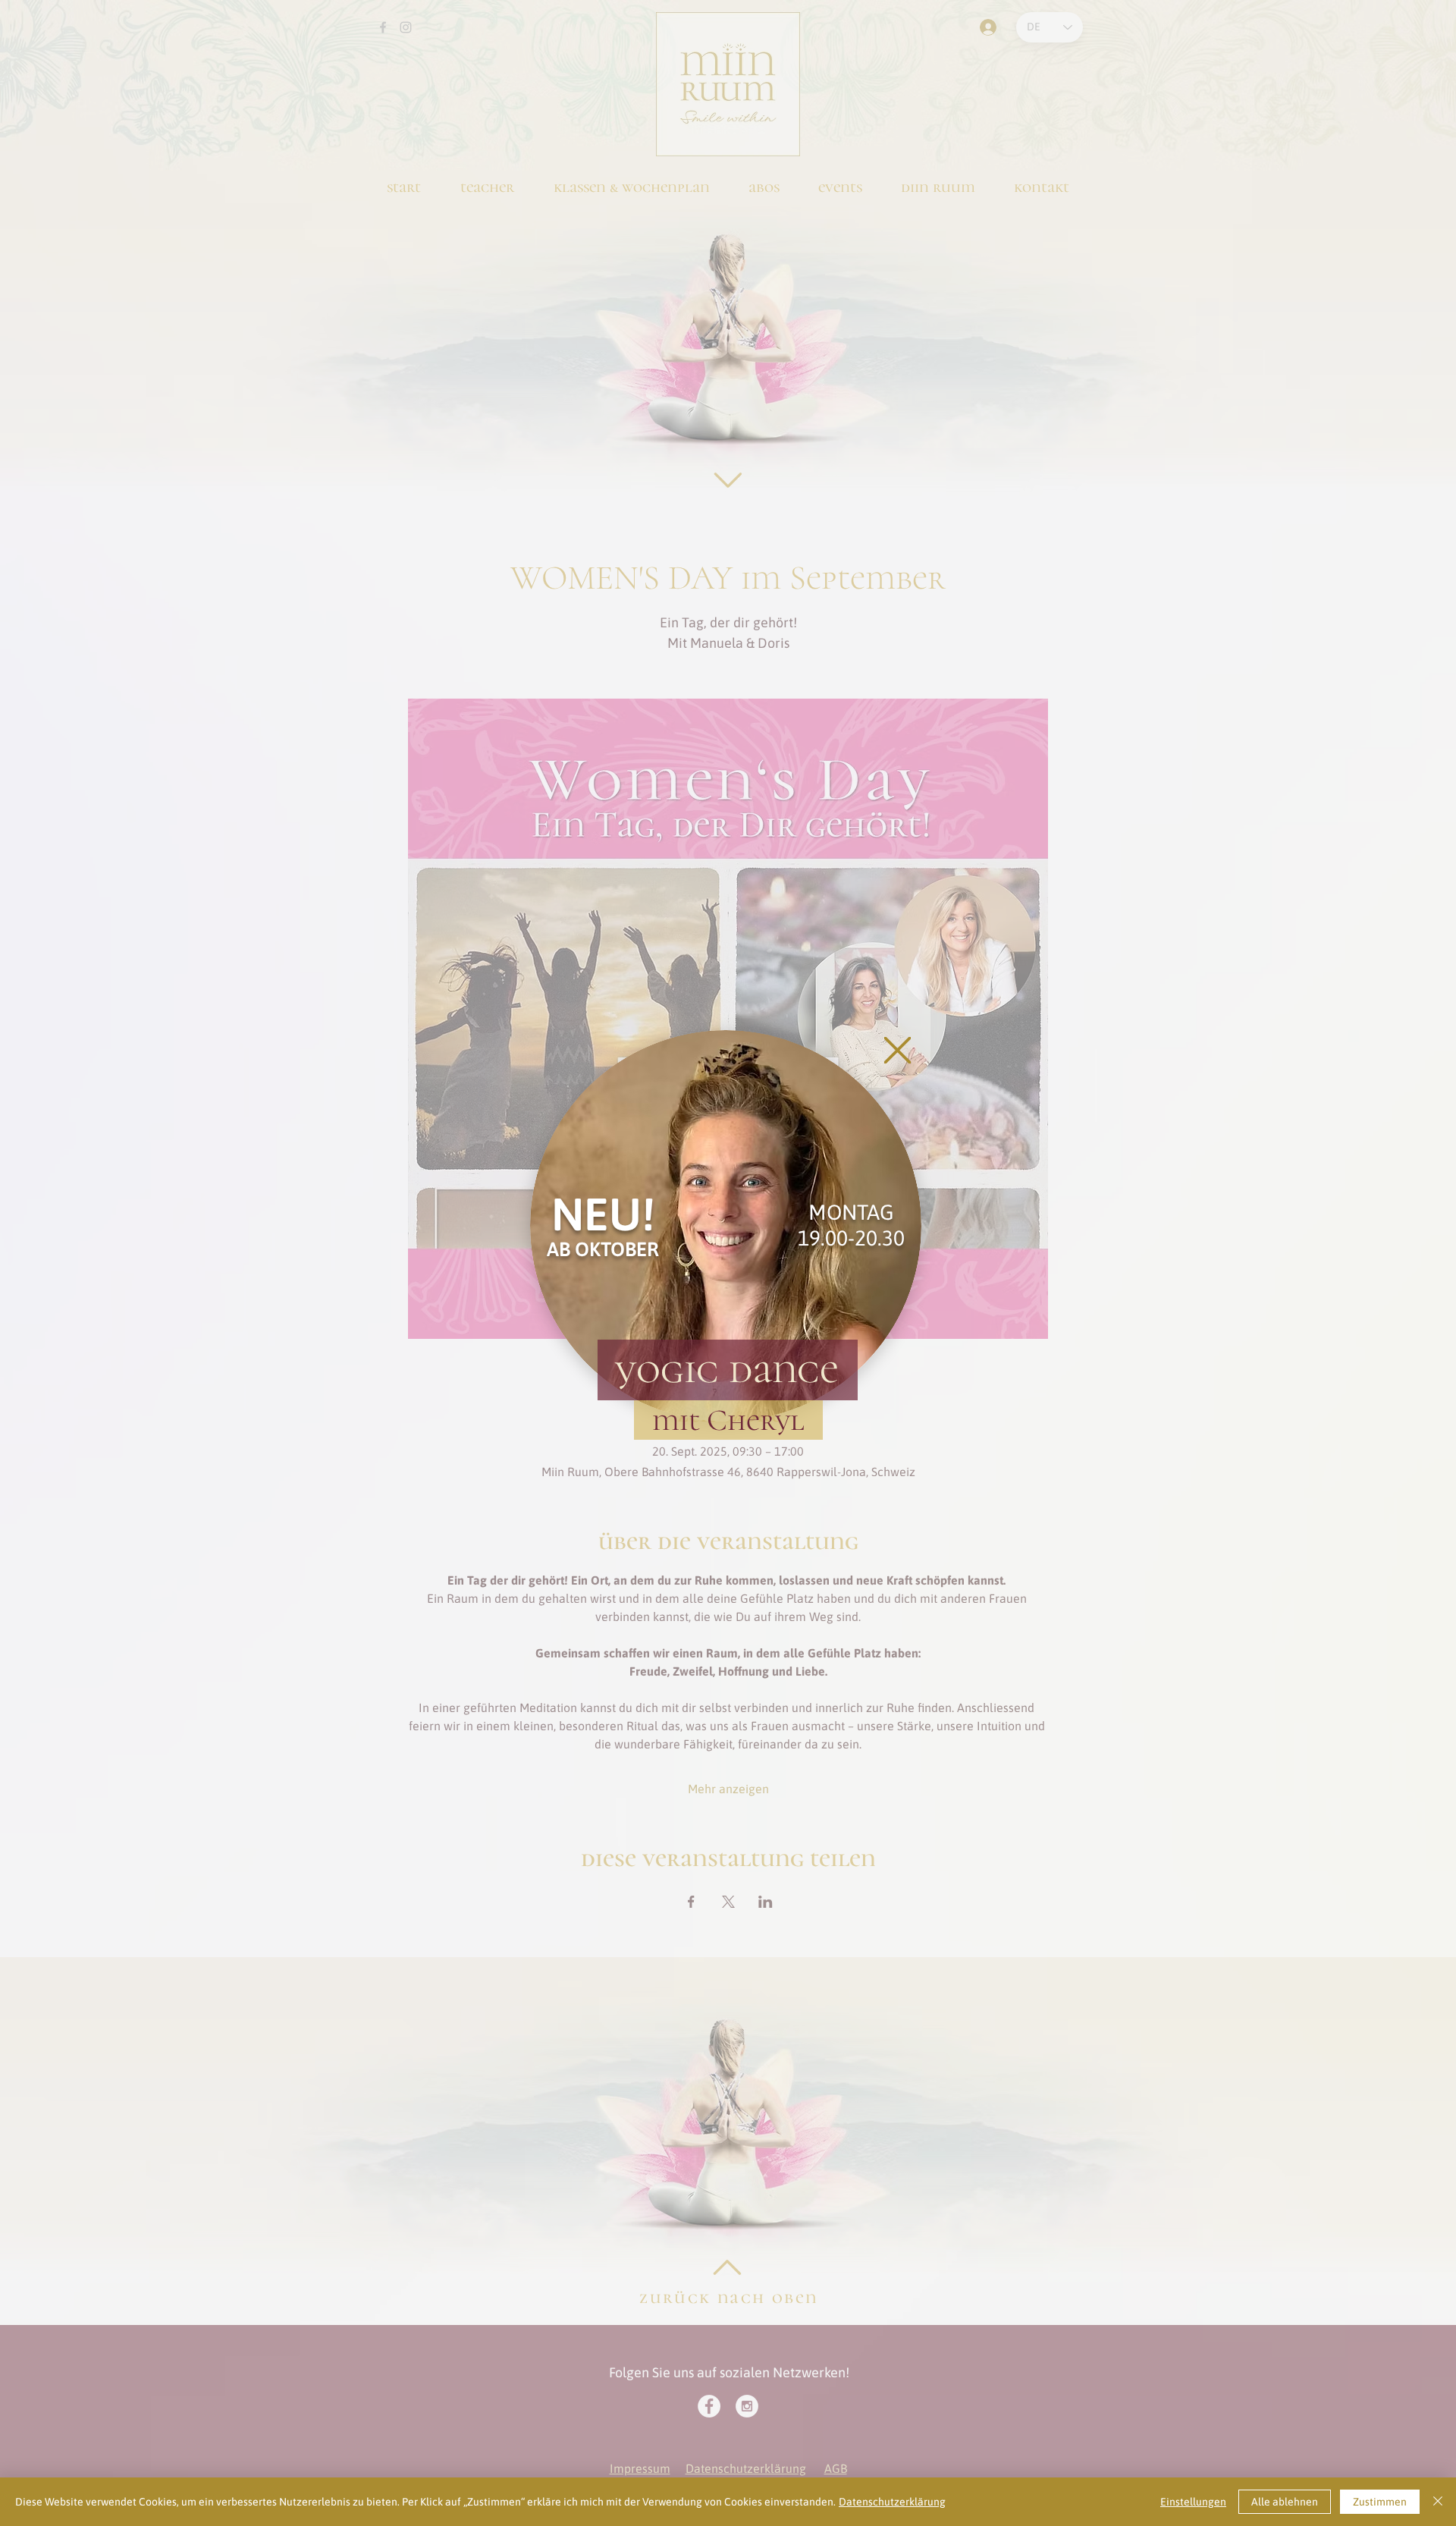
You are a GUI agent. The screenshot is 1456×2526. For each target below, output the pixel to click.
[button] (897, 1050)
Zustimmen (1380, 2502)
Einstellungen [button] (1193, 2502)
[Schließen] (1438, 2502)
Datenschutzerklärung (892, 2502)
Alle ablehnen (1285, 2502)
